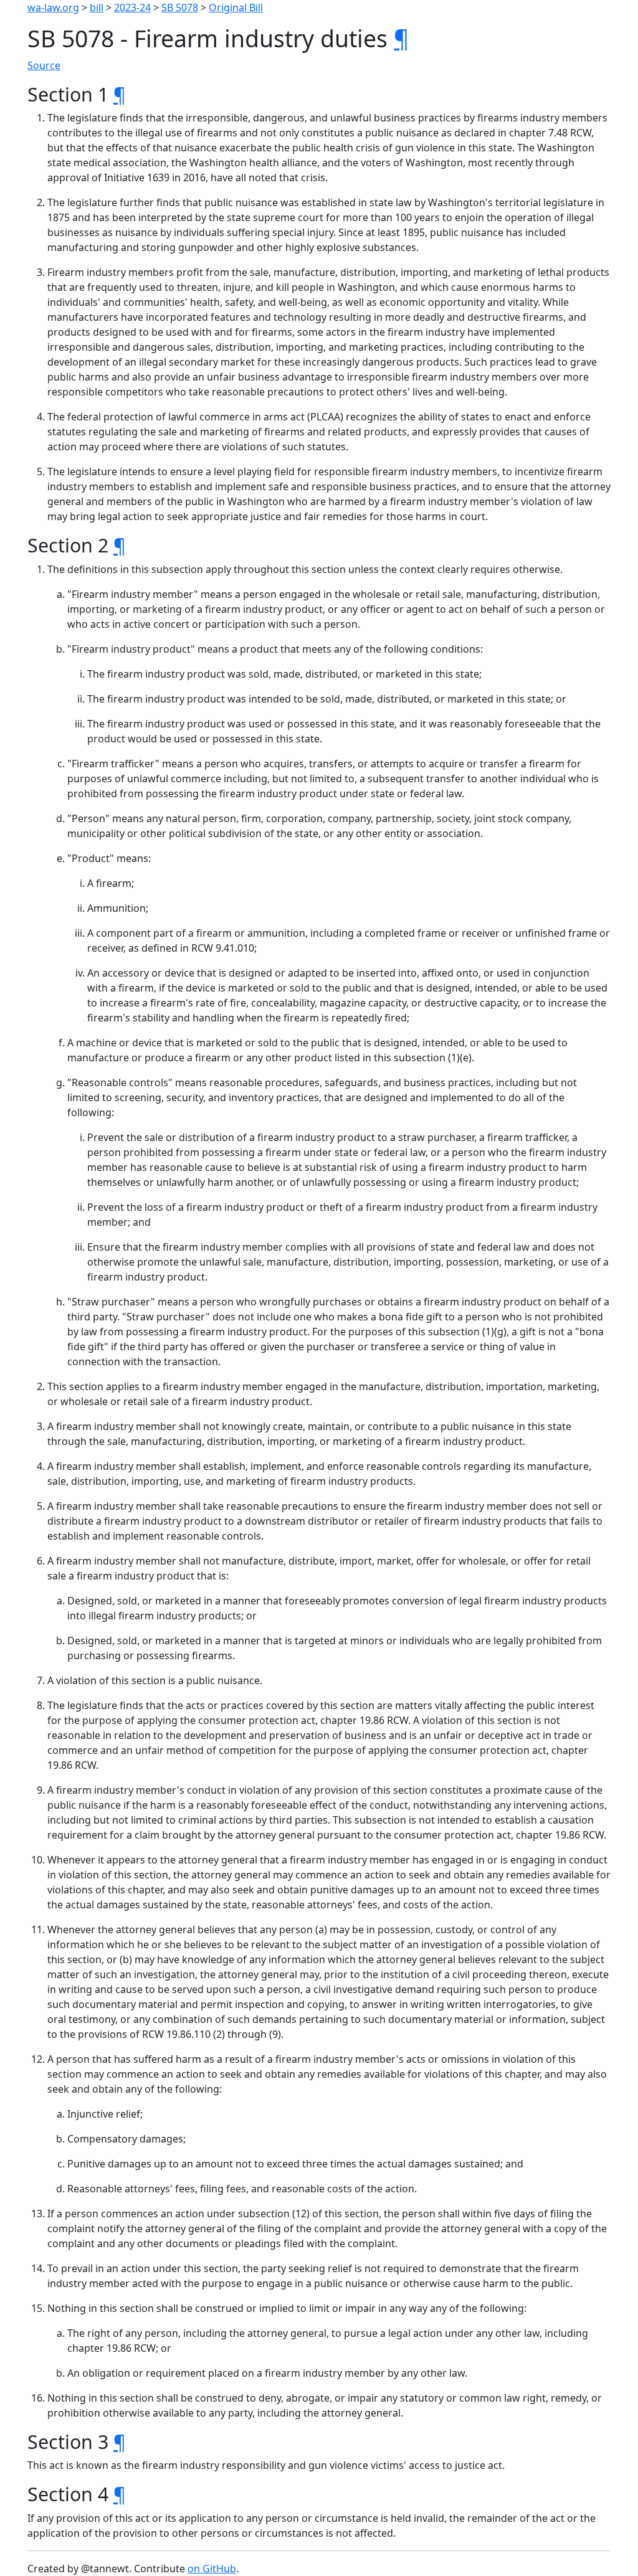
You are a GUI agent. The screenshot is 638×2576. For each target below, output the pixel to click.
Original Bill (236, 7)
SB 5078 (180, 7)
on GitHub (212, 2569)
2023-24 (132, 7)
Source (44, 65)
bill (97, 7)
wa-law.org (53, 7)
